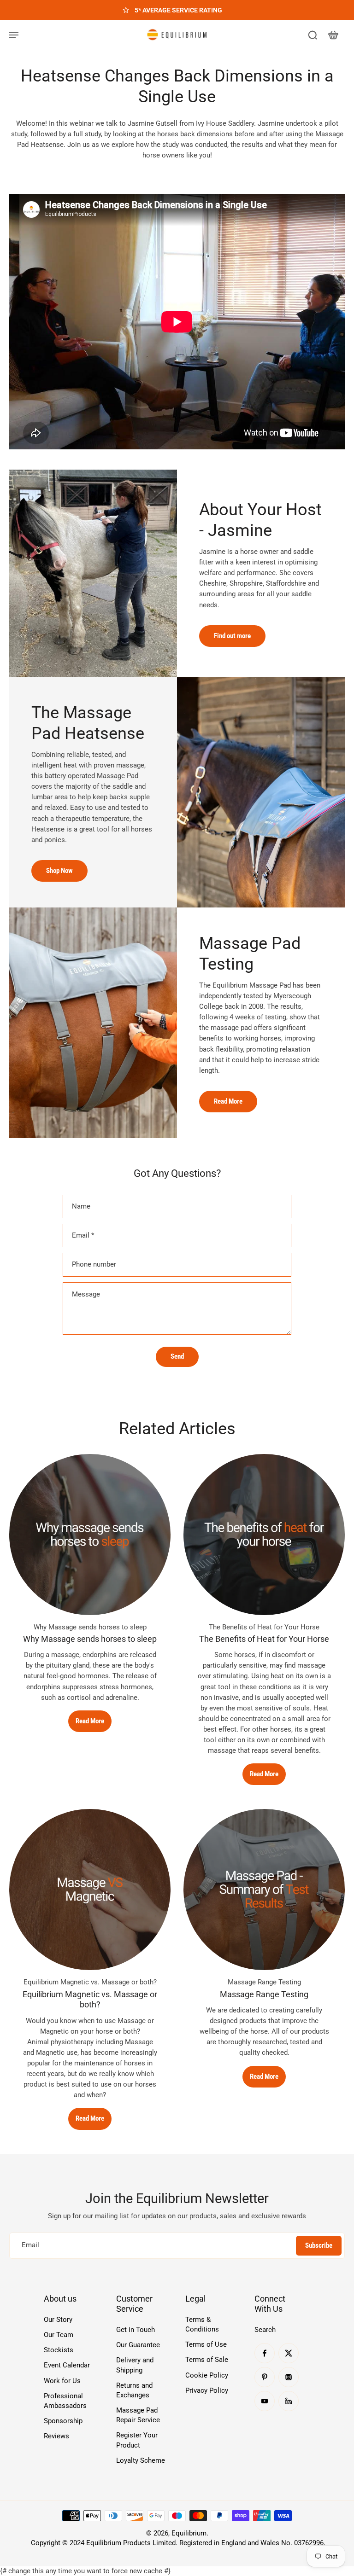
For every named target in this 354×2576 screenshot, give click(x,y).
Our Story (58, 2320)
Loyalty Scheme (141, 2460)
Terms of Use (206, 2344)
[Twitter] (289, 2353)
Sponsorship (63, 2421)
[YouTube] (265, 2401)
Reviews (56, 2436)
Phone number (94, 1264)
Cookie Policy (207, 2375)
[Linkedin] (289, 2401)
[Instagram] (289, 2377)
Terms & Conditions (202, 2324)
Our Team (59, 2335)
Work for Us (62, 2381)
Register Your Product (137, 2440)
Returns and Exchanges (134, 2390)
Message (86, 1294)
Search (265, 2330)
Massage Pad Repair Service (138, 2415)
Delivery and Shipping (135, 2365)
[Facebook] (265, 2353)
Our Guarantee (138, 2345)
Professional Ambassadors (65, 2401)
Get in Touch (136, 2330)
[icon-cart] (333, 35)
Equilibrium (189, 2533)
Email (83, 1235)
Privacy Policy (207, 2390)
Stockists (59, 2350)
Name (81, 1206)
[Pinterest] (265, 2377)
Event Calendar (67, 2365)
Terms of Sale (207, 2360)
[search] (313, 35)
